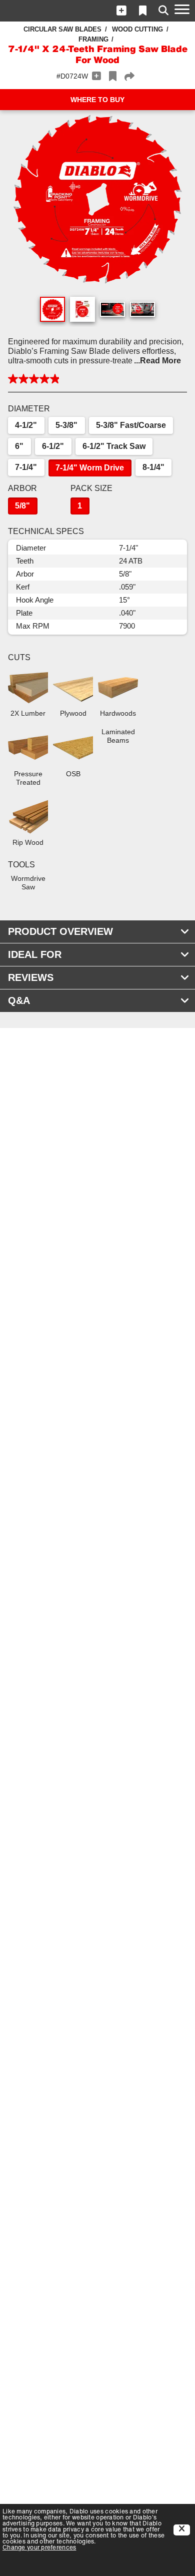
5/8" (22, 506)
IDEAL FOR (35, 954)
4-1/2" (26, 425)
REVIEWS (31, 977)
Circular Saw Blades (62, 29)
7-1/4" (26, 467)
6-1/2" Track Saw (114, 446)
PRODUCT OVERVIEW (60, 931)
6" (19, 446)
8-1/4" (153, 467)
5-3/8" (66, 425)
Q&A (19, 1000)
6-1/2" (53, 446)
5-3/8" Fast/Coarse (131, 425)
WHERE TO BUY (97, 100)
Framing (93, 39)
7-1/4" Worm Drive (90, 468)
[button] (121, 11)
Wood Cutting (137, 29)
